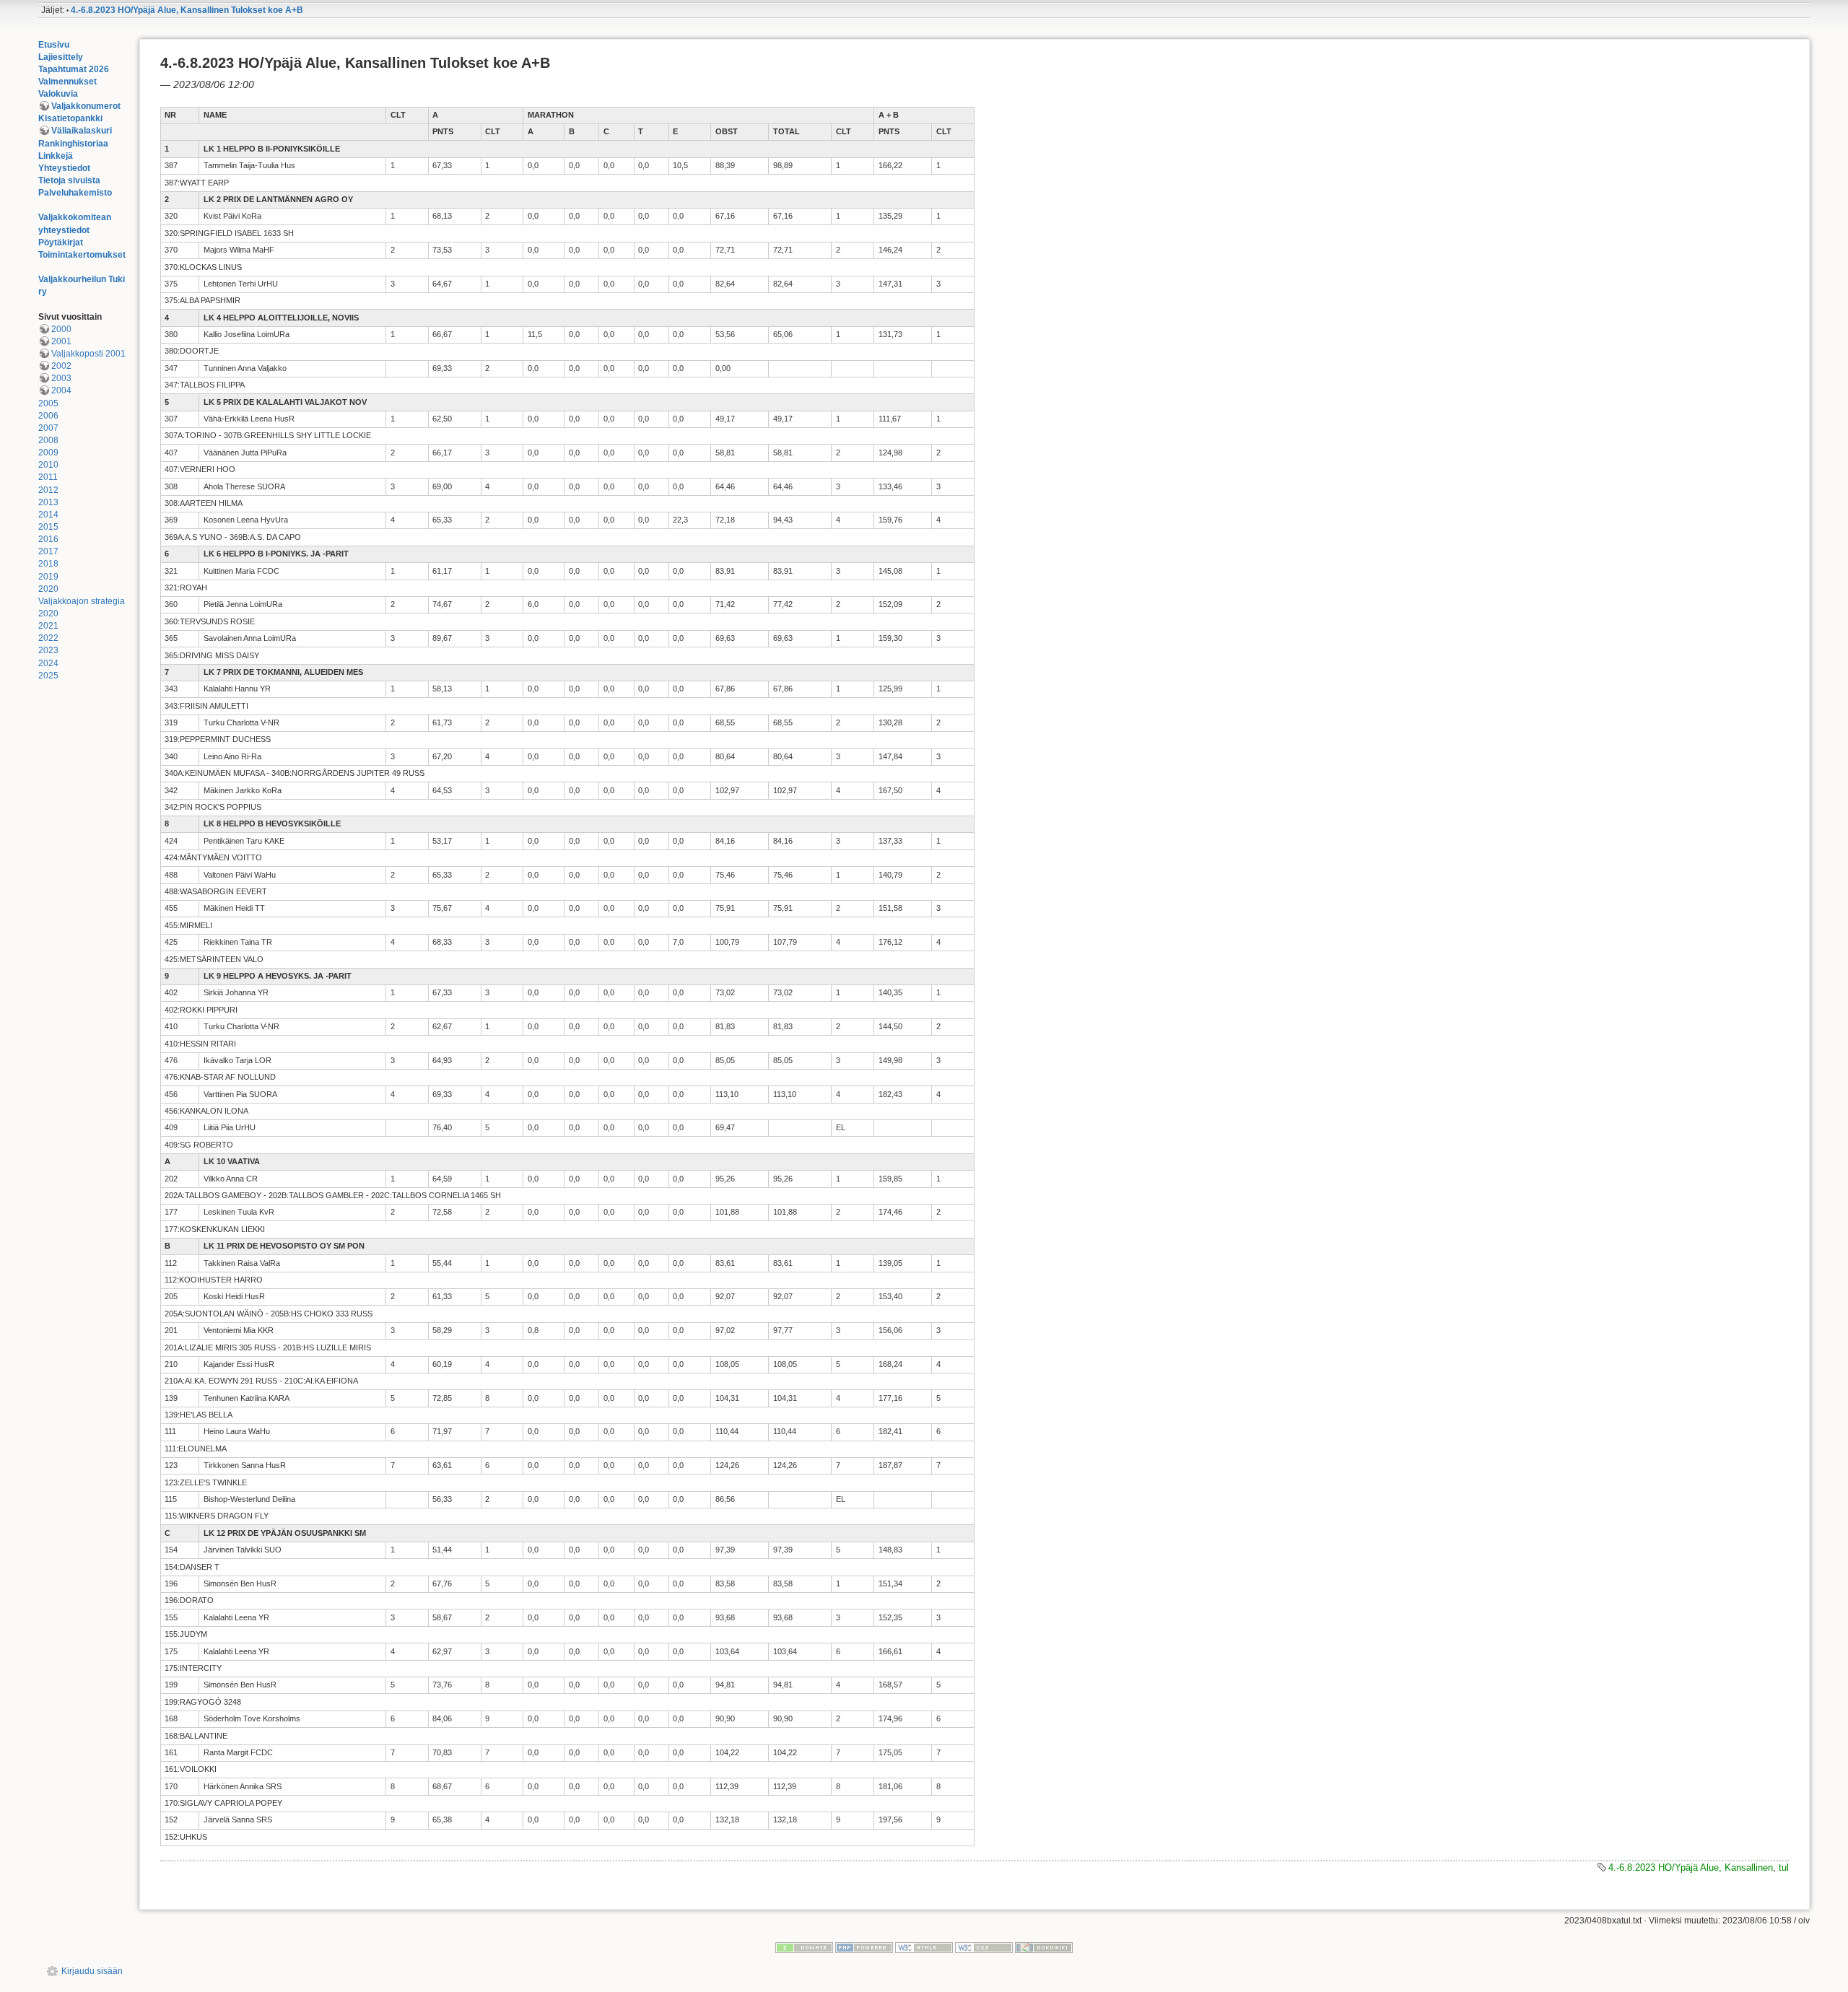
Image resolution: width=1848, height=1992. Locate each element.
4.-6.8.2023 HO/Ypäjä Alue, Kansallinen (1691, 1868)
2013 (48, 502)
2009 (48, 453)
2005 (48, 403)
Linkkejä (56, 156)
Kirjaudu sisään (92, 1971)
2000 (61, 329)
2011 (48, 477)
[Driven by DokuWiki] (1044, 1947)
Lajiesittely (61, 57)
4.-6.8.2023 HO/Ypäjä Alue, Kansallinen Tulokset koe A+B (187, 10)
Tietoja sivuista (69, 180)
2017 (48, 551)
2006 (48, 416)
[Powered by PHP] (864, 1947)
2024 (48, 663)
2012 (48, 490)
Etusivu (54, 45)
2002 (61, 366)
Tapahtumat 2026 (74, 69)
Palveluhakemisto (75, 193)
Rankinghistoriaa (73, 144)
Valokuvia (58, 94)
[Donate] (804, 1947)
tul (1784, 1868)
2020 (48, 589)
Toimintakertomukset (82, 255)
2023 (48, 650)
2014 (48, 515)
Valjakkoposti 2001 (88, 354)
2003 (61, 378)
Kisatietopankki (70, 118)
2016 (48, 539)
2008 (48, 440)
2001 (61, 341)
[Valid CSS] (984, 1947)
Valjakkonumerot (86, 106)
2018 (48, 564)
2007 (48, 428)
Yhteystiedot (64, 168)
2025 (48, 676)
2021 (48, 626)
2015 (48, 527)
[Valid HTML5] (924, 1947)
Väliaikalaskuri (82, 131)
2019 (48, 577)
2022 (48, 638)
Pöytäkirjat (61, 243)
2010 (48, 465)
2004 (61, 390)
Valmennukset (67, 82)
